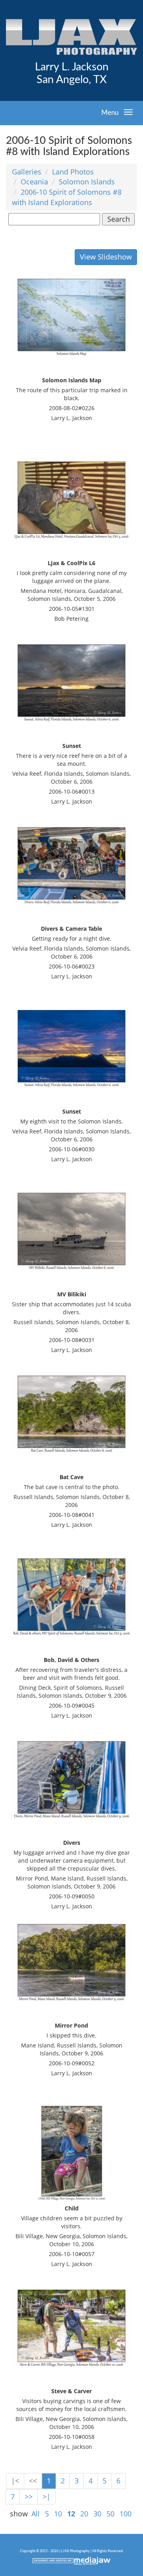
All (36, 2514)
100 (126, 2514)
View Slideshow (106, 257)
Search (119, 219)
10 (58, 2514)
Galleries (27, 172)
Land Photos (73, 172)
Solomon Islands (87, 182)
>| (46, 2497)
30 (97, 2514)
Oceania (34, 182)
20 (84, 2514)
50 (110, 2514)
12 (71, 2514)
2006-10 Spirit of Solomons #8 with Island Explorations (67, 197)
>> (29, 2497)
